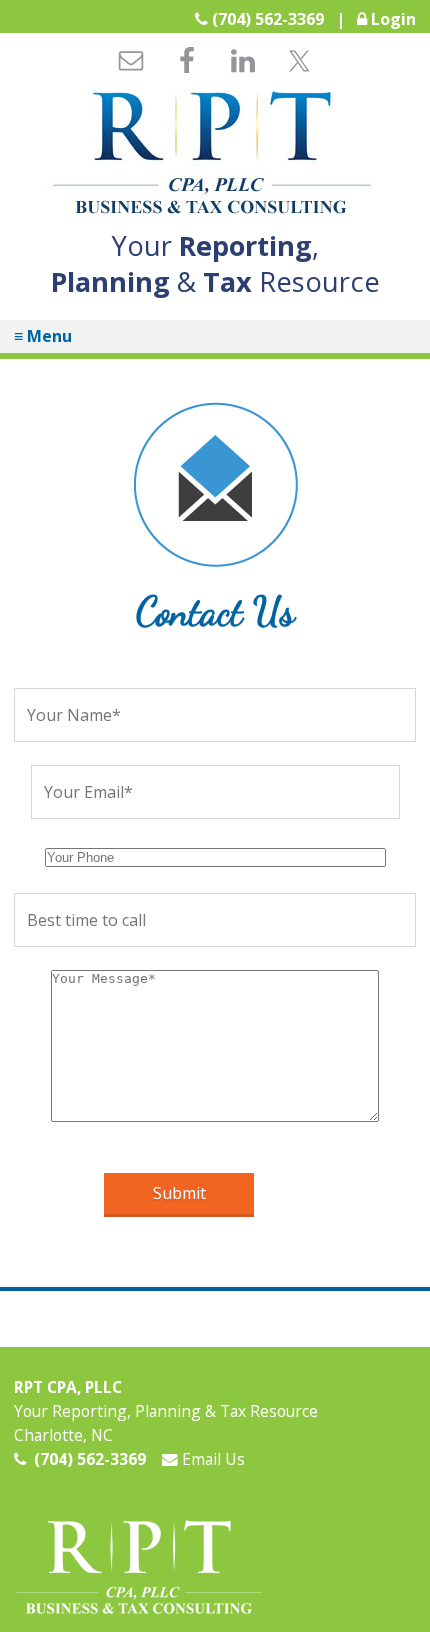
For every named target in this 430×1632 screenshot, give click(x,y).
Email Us (211, 1459)
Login (393, 19)
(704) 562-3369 (268, 19)
